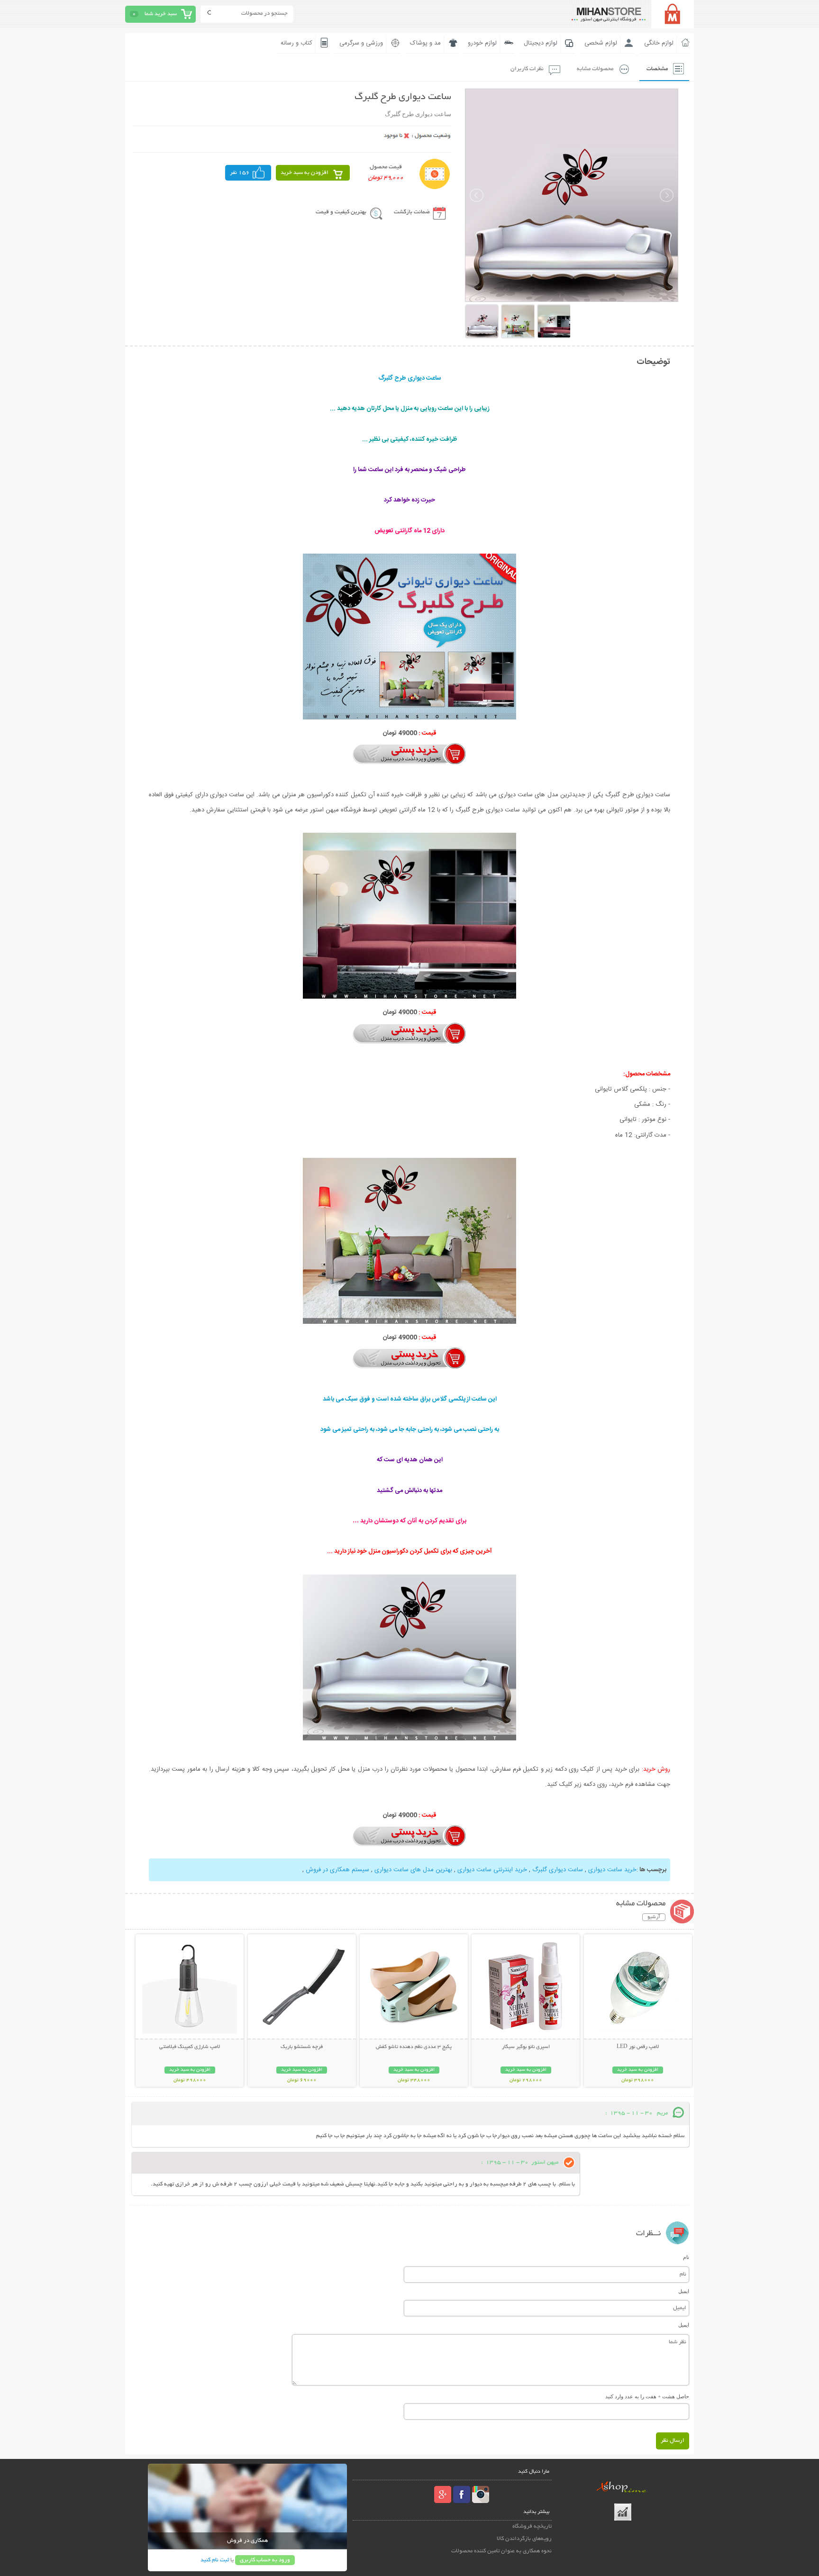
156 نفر (240, 173)
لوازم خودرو (482, 43)
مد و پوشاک (425, 43)
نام (686, 2257)
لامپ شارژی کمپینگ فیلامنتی (190, 2047)
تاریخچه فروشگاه (532, 2526)
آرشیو (654, 1917)
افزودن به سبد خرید (305, 173)
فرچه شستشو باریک (302, 2047)
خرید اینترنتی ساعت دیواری (492, 1870)
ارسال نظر (673, 2441)
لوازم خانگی (659, 43)
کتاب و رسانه (296, 43)
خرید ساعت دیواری (612, 1870)
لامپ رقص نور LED (638, 2047)
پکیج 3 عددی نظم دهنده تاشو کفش (414, 2047)
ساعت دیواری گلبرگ (558, 1870)
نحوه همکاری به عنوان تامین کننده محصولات (501, 2551)
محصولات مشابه (595, 69)
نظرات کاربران (527, 69)
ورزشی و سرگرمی (361, 43)
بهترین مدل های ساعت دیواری (413, 1870)
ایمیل (684, 2291)
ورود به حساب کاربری (265, 2560)
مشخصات (657, 69)
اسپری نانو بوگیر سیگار (526, 2047)
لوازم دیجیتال (541, 43)
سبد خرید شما (161, 14)
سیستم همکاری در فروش (337, 1870)
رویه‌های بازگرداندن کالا (524, 2539)
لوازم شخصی (601, 43)
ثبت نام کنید (215, 2560)
